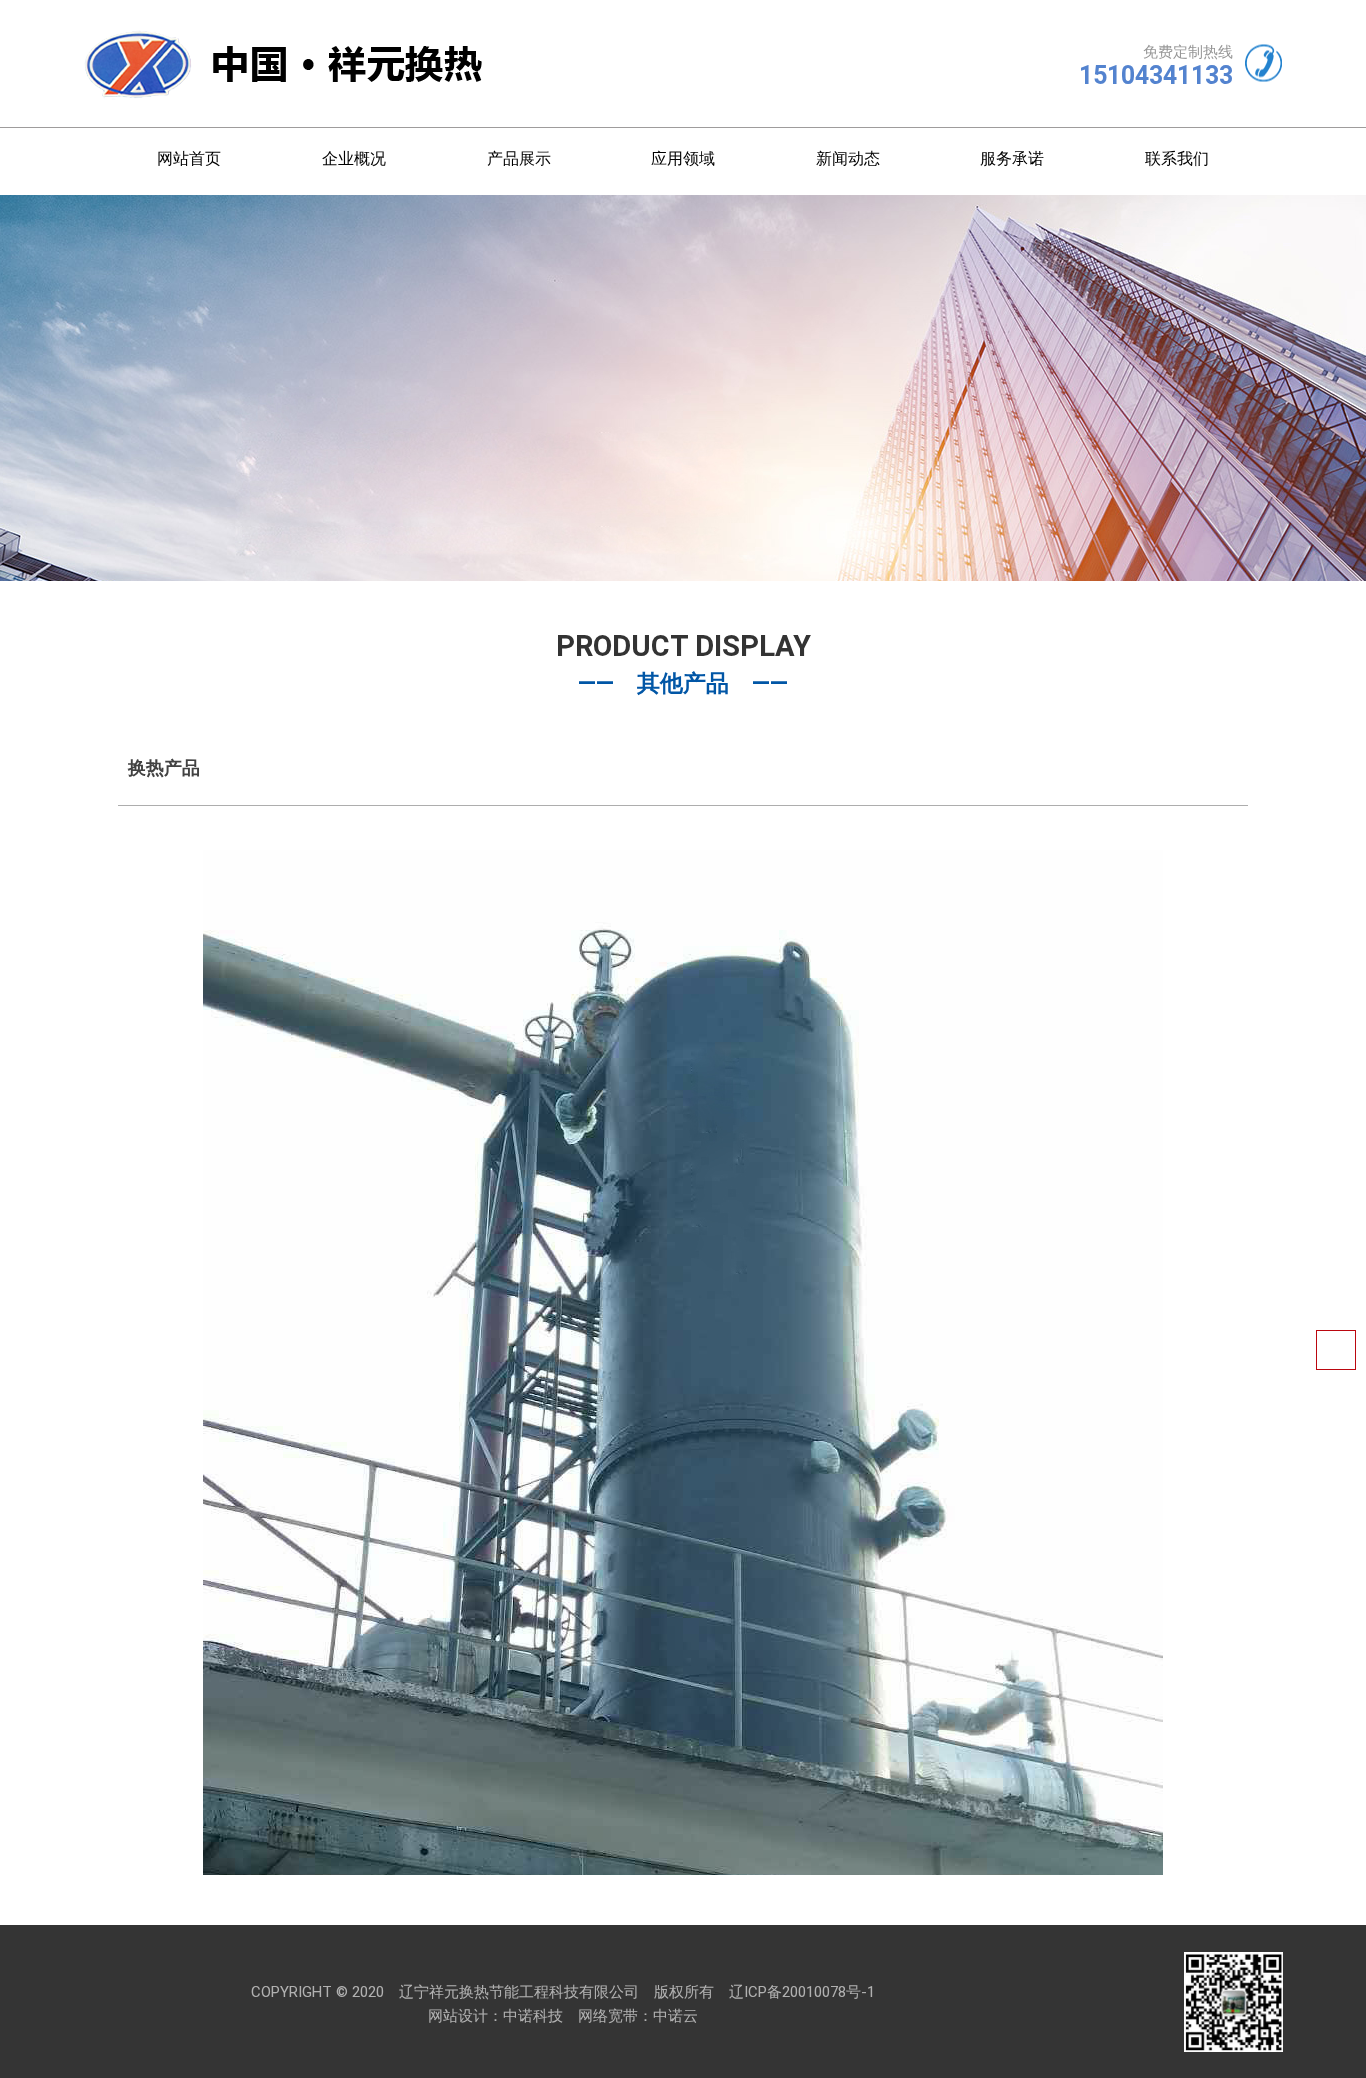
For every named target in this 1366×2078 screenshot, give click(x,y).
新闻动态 (848, 158)
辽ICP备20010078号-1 (802, 1992)
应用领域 (683, 158)
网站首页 (189, 158)
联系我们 (1177, 158)
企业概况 (354, 158)
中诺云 (675, 2016)
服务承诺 (1012, 158)
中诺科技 (533, 2016)
